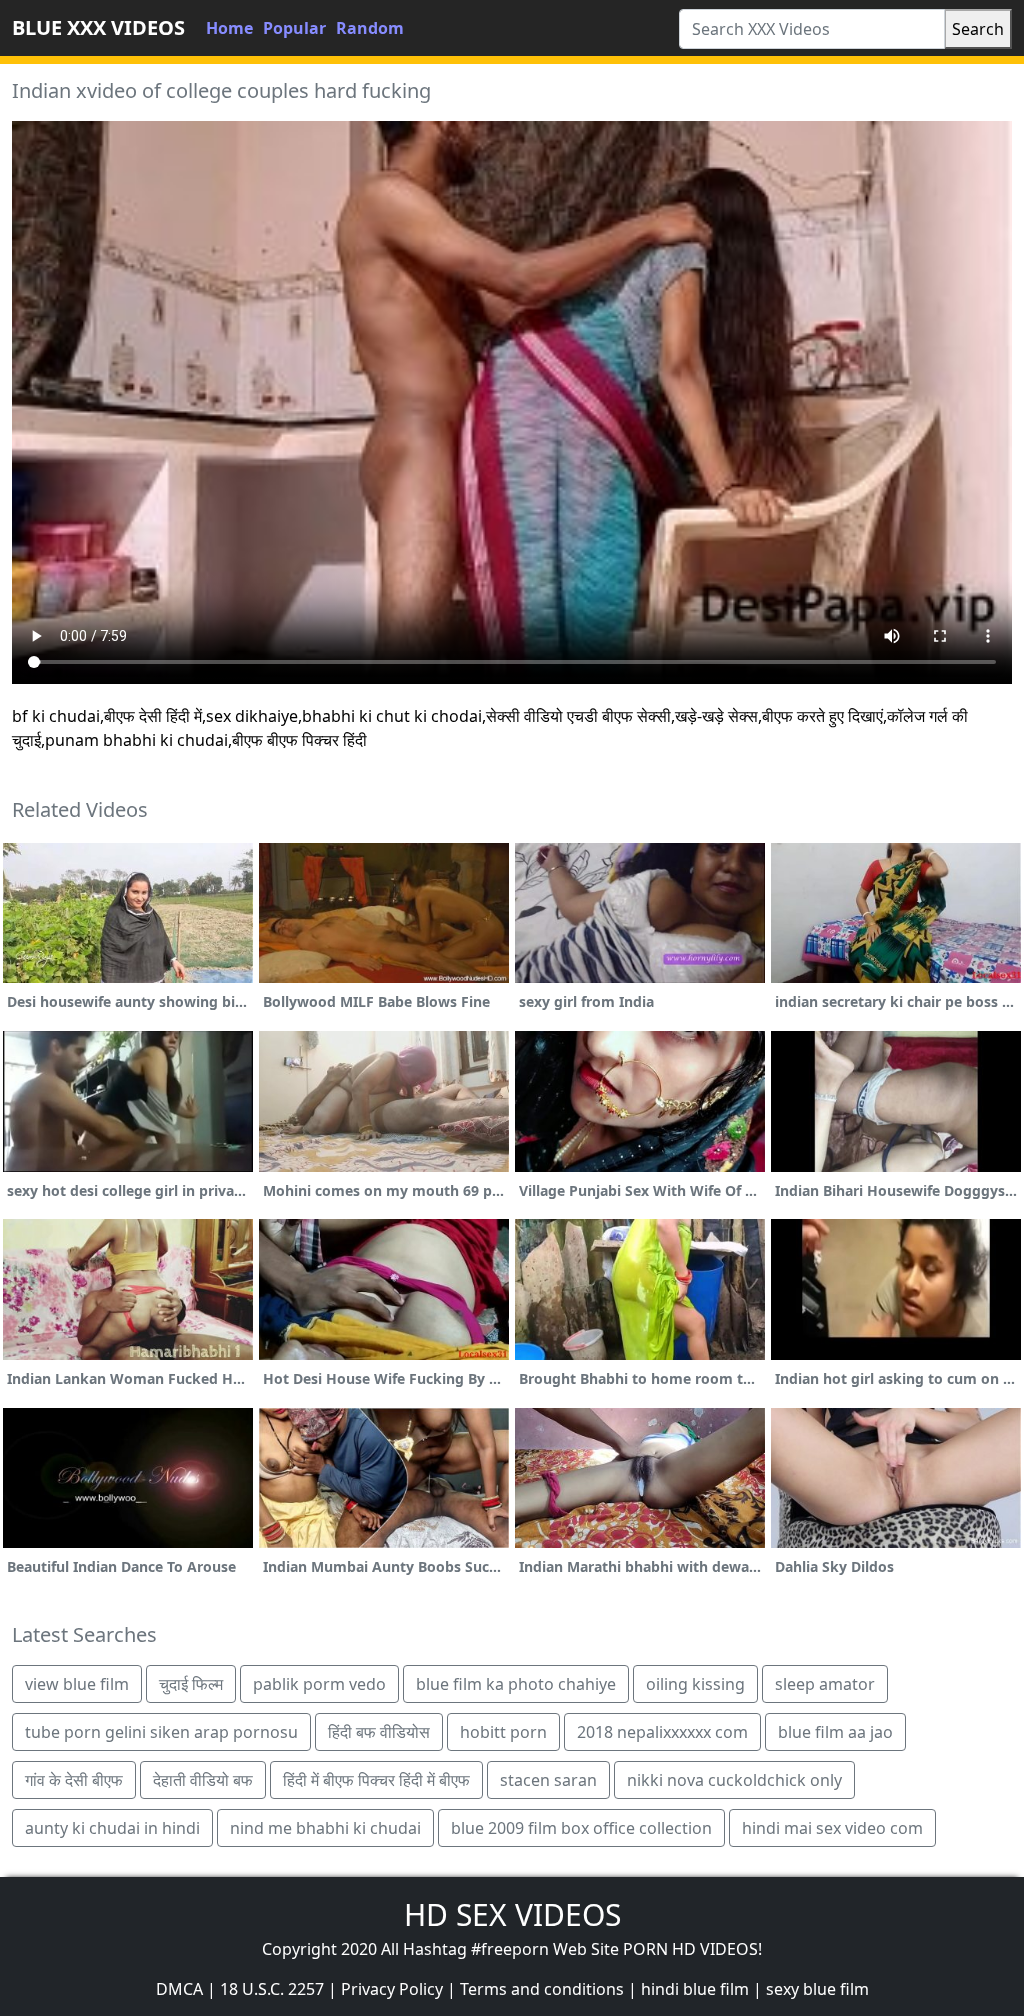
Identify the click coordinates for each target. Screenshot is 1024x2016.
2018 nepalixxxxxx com (662, 1732)
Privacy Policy (392, 1989)
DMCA (179, 1989)
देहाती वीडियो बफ (203, 1780)
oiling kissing (695, 1684)
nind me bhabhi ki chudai (325, 1828)
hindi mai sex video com (832, 1828)
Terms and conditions (542, 1989)
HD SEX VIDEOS (512, 1914)
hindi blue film (695, 1989)
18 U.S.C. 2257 (272, 1989)
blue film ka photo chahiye (516, 1684)
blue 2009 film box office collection (581, 1828)
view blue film (77, 1684)
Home (229, 28)
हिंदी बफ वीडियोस (379, 1732)
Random (370, 28)
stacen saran (548, 1780)
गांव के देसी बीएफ (74, 1780)
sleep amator (825, 1684)
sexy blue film (817, 1989)
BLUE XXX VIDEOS (98, 27)
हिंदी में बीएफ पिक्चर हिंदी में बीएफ (376, 1780)
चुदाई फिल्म (191, 1684)
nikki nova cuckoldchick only (734, 1780)
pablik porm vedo (319, 1684)
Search (978, 29)
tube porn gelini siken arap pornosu (161, 1732)
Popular (294, 28)
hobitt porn (503, 1732)
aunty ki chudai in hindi (112, 1828)
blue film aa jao (835, 1732)
